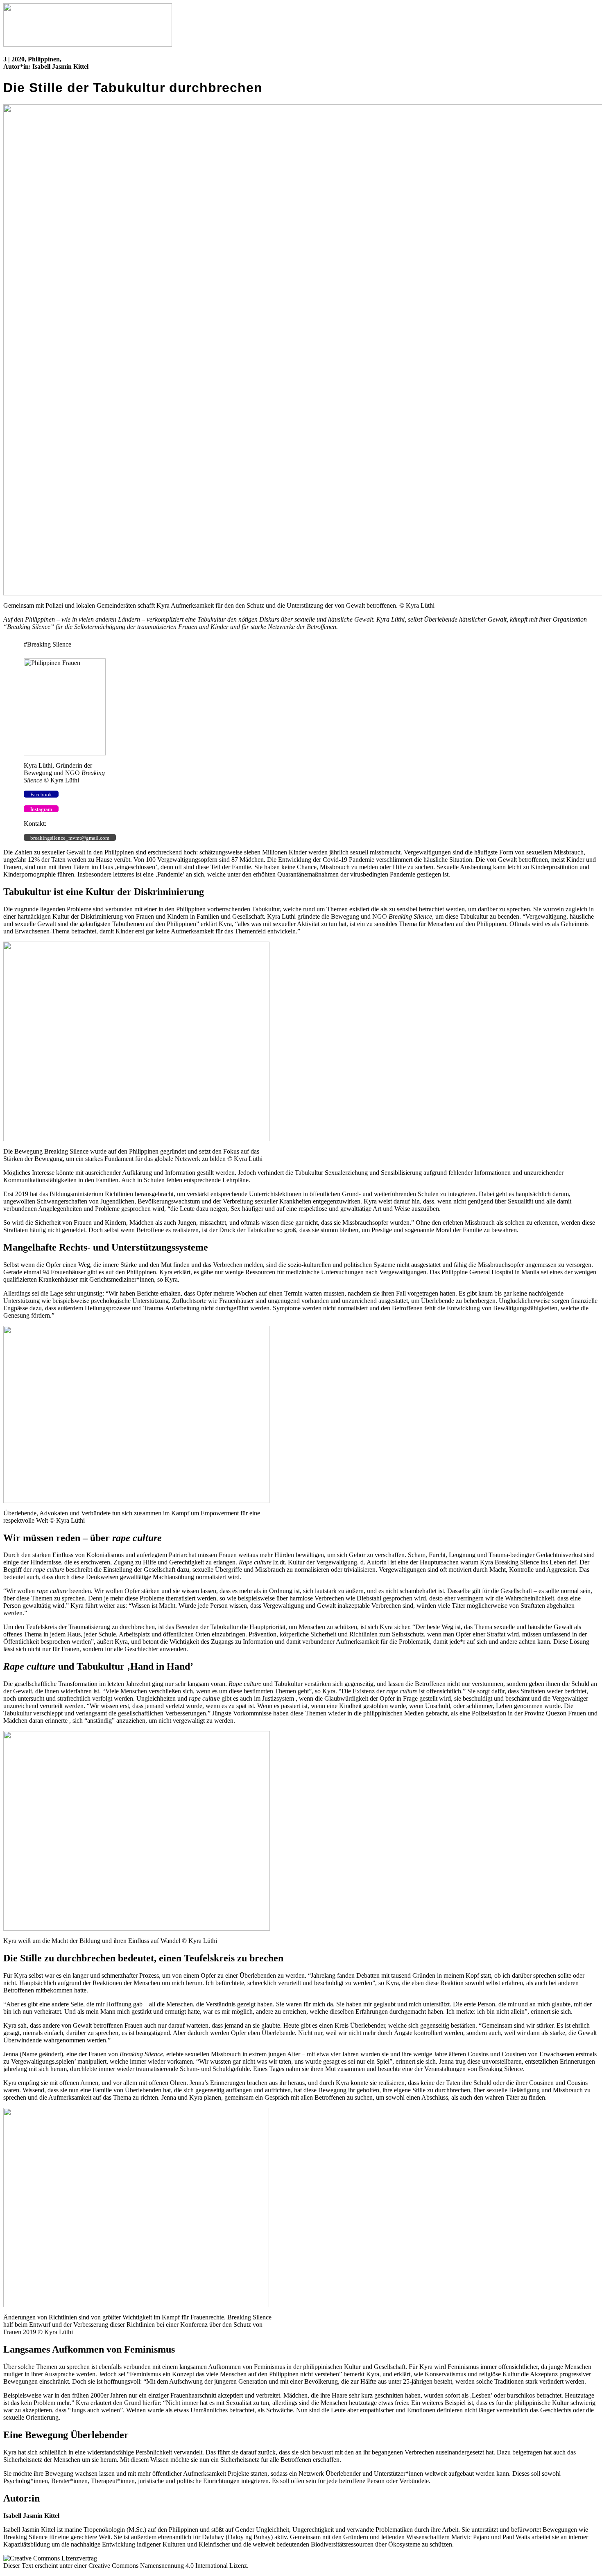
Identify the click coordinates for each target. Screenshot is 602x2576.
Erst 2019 (16, 1194)
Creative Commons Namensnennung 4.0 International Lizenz (168, 2566)
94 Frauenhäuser (64, 1272)
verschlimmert (394, 860)
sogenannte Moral (428, 1230)
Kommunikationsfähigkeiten (40, 1180)
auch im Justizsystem (267, 1698)
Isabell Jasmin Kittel (60, 66)
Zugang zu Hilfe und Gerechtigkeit (159, 1562)
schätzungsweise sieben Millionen (243, 852)
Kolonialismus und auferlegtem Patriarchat (141, 1555)
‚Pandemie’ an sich (180, 874)
